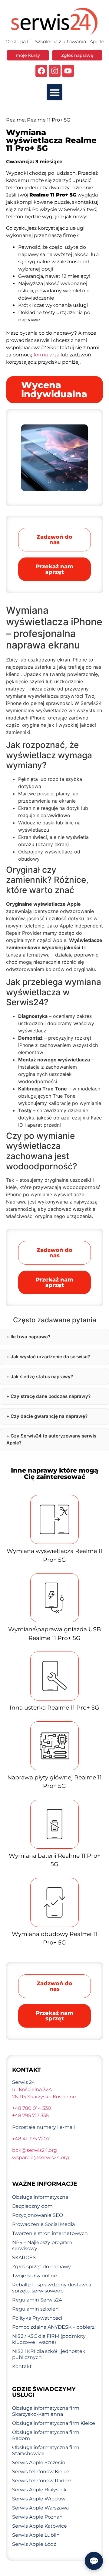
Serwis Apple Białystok (39, 2490)
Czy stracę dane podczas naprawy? (51, 1396)
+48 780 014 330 (32, 2108)
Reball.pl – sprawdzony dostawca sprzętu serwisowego (52, 2288)
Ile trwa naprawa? (30, 1337)
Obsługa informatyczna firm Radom (46, 2435)
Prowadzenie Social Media (43, 2224)
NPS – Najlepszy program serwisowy (42, 2245)
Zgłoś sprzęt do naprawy (41, 2267)
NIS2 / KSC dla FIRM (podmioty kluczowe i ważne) (49, 2339)
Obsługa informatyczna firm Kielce (54, 2423)
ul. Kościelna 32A (32, 2089)
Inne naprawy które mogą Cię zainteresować (54, 1473)
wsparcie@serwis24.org (41, 2157)
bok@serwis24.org (35, 2150)
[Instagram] (55, 71)
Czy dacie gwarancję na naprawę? (49, 1416)
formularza (46, 355)
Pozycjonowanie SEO (38, 2215)
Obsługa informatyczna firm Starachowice (46, 2450)
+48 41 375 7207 (31, 2139)
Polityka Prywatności (37, 2318)
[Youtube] (68, 71)
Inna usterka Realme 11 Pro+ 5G (54, 1708)
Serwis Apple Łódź (34, 2544)
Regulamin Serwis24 (37, 2300)
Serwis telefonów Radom (42, 2481)
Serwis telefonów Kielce (41, 2472)
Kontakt (22, 2366)
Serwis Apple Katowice (40, 2526)
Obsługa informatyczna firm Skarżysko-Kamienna (46, 2411)
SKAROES (24, 2258)
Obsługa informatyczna (40, 2197)
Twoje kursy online (35, 2276)
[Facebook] (41, 71)
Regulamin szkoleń (35, 2309)
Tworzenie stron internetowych (50, 2233)
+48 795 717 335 (30, 2115)
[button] (55, 92)
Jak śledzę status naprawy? (42, 1377)
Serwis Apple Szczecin (39, 2462)
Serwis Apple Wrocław (39, 2499)
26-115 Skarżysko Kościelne (44, 2097)
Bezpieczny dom (32, 2206)
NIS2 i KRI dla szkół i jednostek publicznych (49, 2354)
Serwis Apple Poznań (37, 2517)
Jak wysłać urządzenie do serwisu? (50, 1357)
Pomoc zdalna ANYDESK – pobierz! (54, 2327)
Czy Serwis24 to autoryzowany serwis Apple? (51, 1439)
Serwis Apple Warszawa (40, 2508)
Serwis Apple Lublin (36, 2535)
